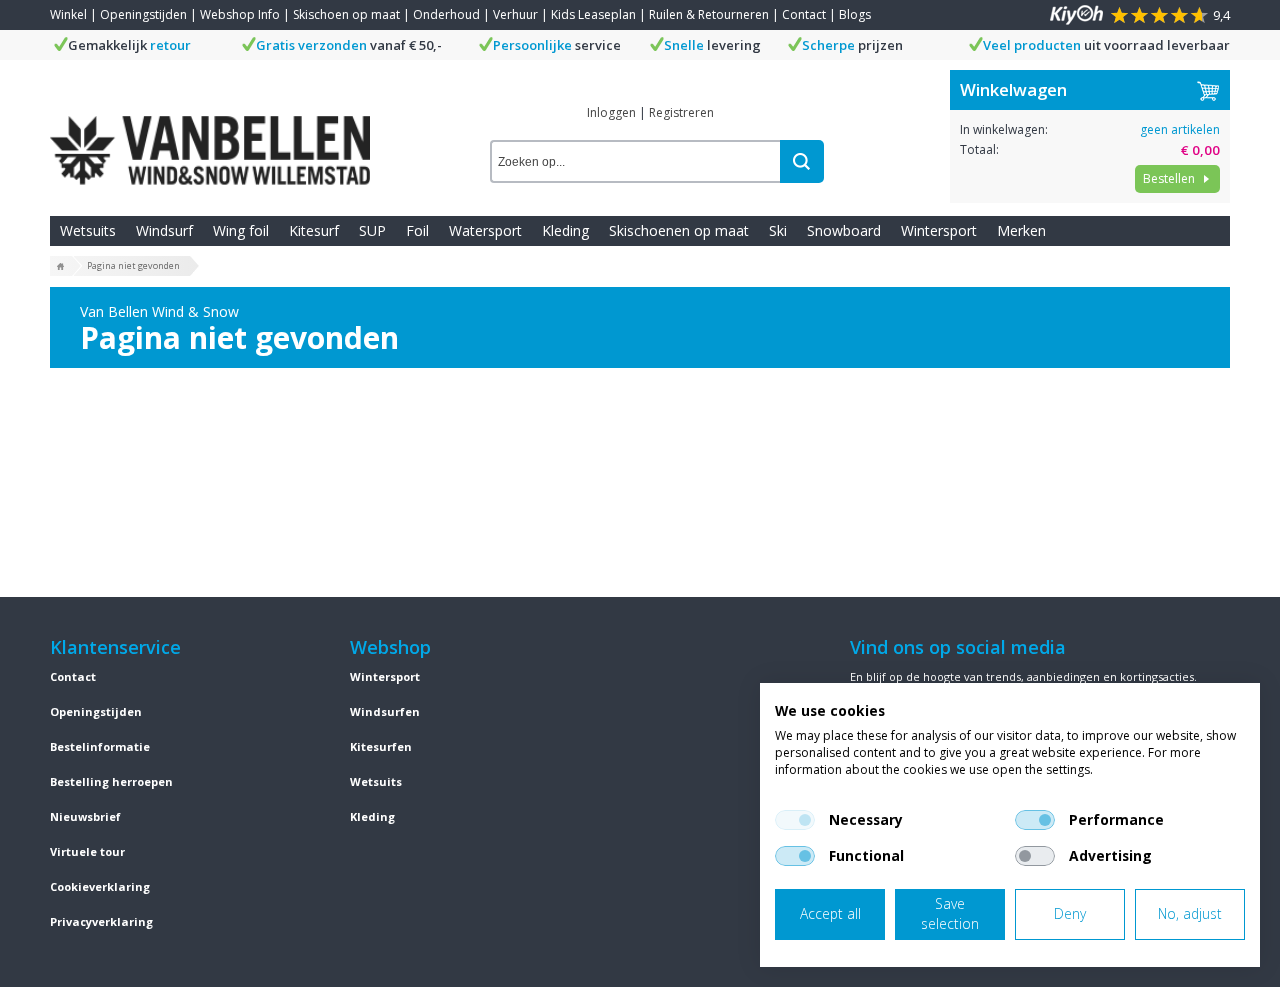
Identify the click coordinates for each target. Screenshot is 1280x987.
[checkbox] (795, 820)
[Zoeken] (802, 161)
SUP (372, 230)
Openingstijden (143, 14)
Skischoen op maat (346, 14)
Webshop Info (240, 14)
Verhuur (515, 14)
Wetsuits (88, 230)
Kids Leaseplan (593, 14)
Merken (1021, 230)
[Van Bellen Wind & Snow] (210, 135)
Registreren (681, 112)
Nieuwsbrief (85, 816)
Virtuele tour (87, 851)
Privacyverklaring (101, 921)
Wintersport (939, 230)
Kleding (565, 230)
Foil (417, 230)
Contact (804, 14)
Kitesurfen (381, 746)
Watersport (485, 230)
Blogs (855, 14)
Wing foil (241, 230)
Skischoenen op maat (679, 230)
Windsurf (164, 230)
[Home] (61, 267)
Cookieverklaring (100, 886)
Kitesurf (314, 230)
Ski (778, 230)
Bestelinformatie (100, 746)
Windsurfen (385, 711)
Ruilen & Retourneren (709, 14)
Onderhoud (446, 14)
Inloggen (611, 112)
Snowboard (844, 230)
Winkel (68, 14)
